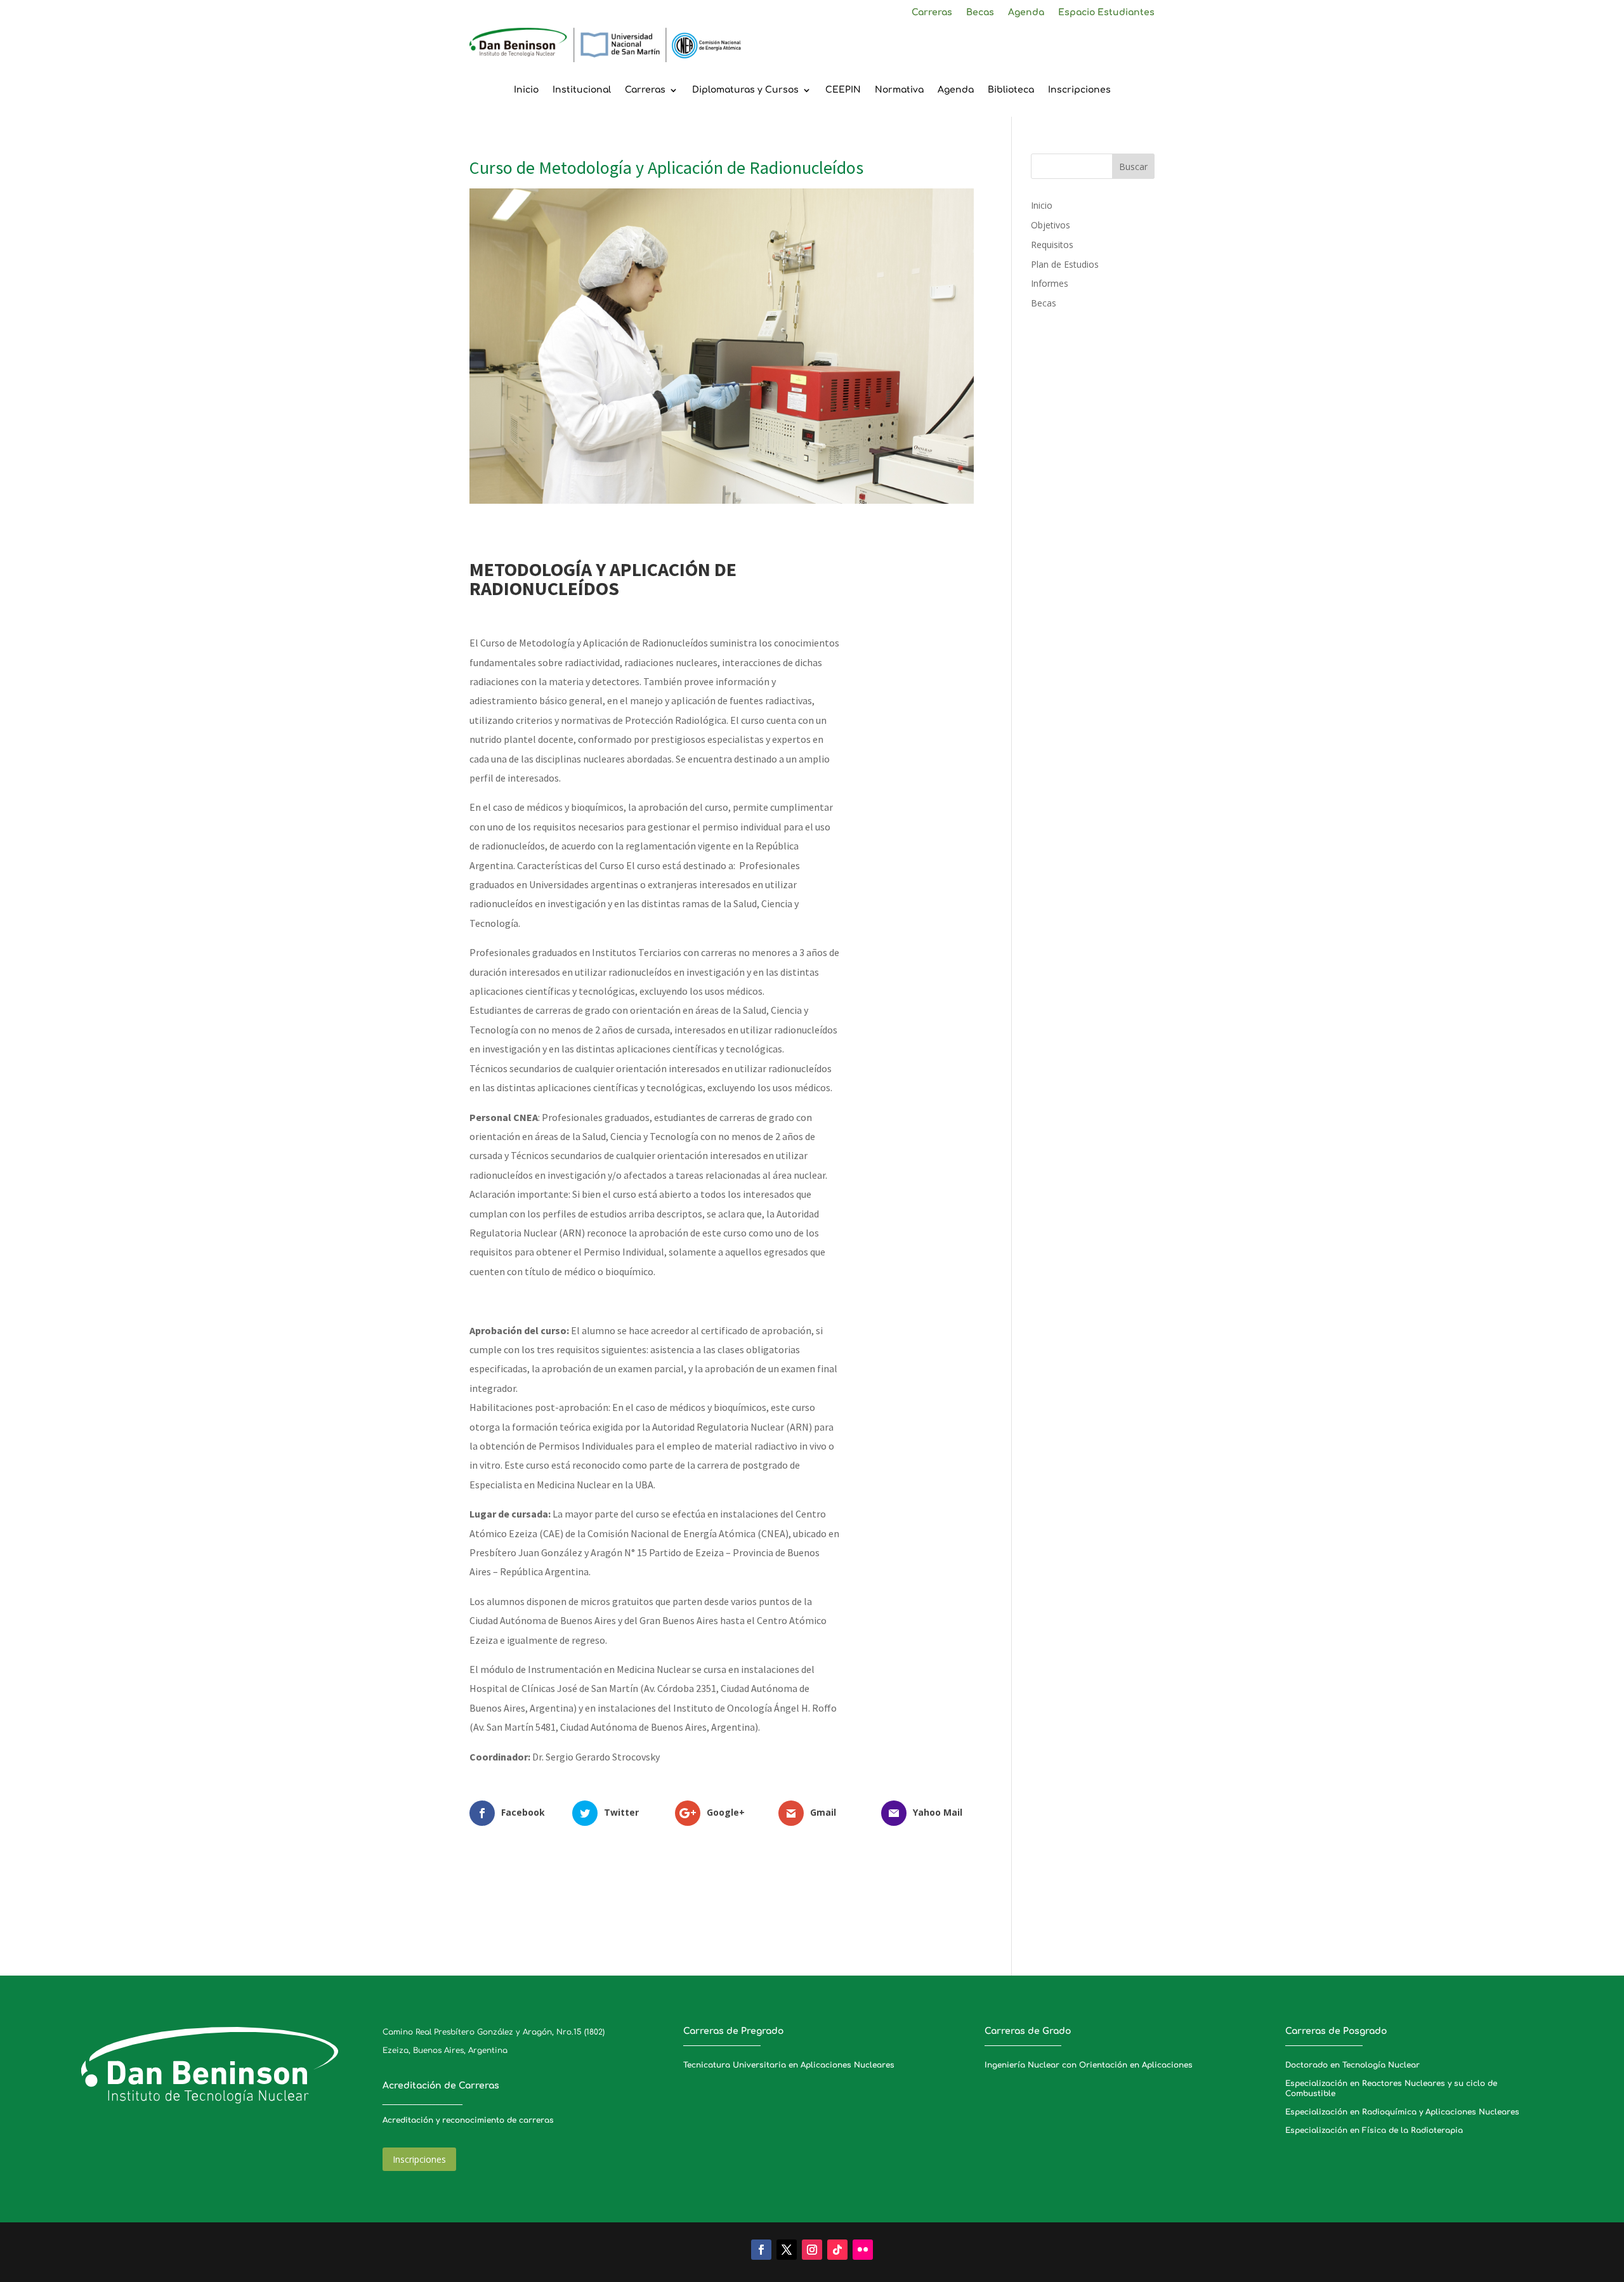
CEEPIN (843, 90)
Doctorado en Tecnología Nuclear (1352, 2065)
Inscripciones (1079, 90)
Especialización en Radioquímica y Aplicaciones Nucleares (1402, 2112)
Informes (1050, 283)
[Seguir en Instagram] (812, 2250)
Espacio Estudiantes (1106, 13)
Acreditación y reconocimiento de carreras (468, 2120)
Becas (980, 13)
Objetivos (1051, 225)
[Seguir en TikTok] (837, 2250)
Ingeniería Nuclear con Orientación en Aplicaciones (1089, 2065)
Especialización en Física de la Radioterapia (1374, 2130)
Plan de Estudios (1065, 264)
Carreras (932, 13)
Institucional (582, 90)
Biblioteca (1011, 90)
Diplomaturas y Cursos (745, 90)
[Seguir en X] (787, 2250)
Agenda (1026, 13)
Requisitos (1052, 245)
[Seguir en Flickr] (863, 2250)
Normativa (899, 90)
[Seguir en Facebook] (761, 2250)
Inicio (526, 90)
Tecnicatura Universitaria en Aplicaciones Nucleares (789, 2065)
